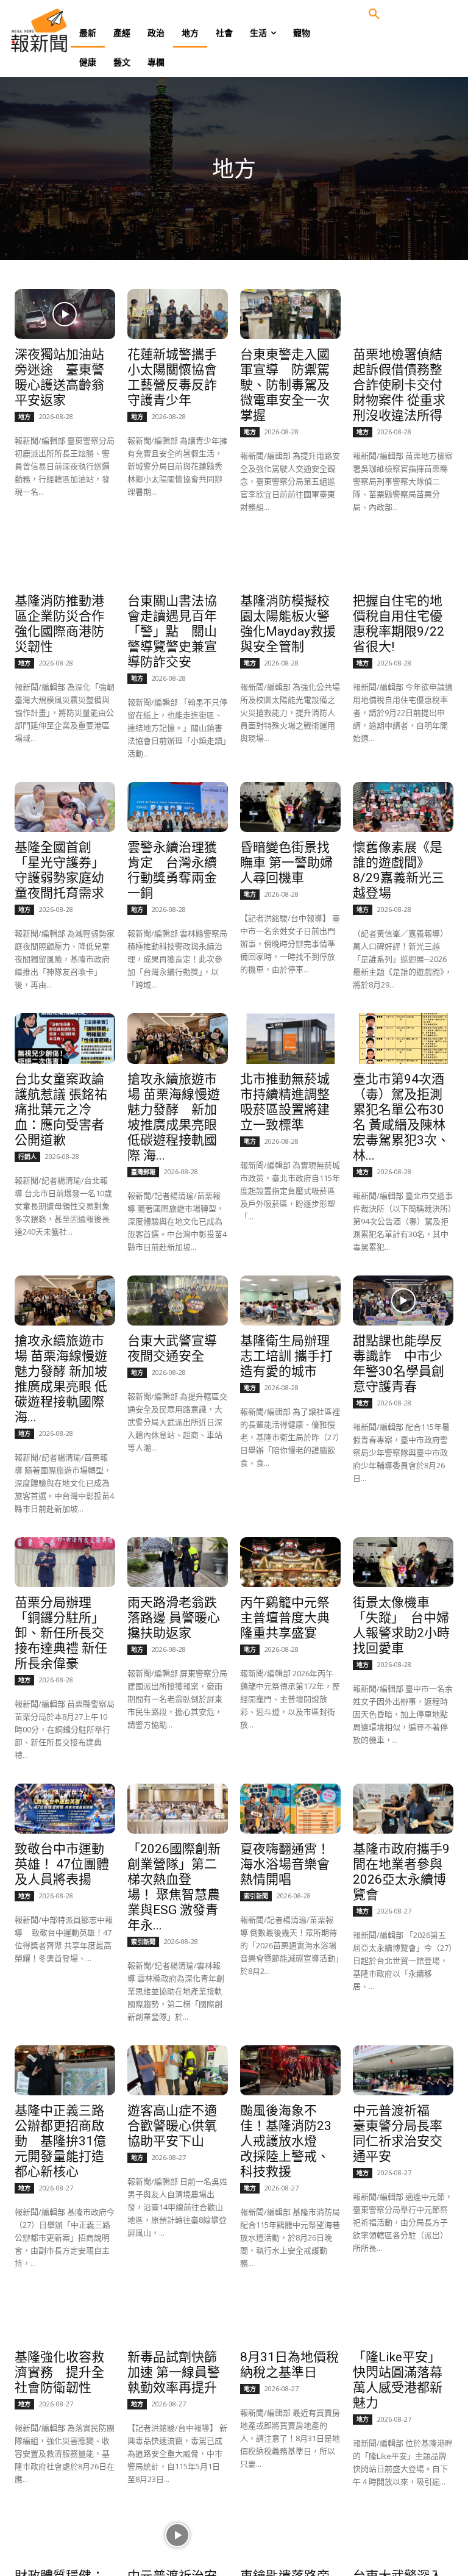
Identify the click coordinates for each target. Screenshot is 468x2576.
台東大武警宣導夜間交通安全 (172, 1348)
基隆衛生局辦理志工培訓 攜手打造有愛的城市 (286, 1356)
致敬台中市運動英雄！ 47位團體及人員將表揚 (62, 1864)
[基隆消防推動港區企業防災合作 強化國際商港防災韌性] (65, 561)
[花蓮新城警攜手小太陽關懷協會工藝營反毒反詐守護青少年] (177, 314)
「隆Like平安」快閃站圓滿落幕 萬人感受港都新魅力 (398, 2380)
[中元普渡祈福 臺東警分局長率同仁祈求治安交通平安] (403, 2070)
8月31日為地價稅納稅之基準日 (289, 2365)
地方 (24, 417)
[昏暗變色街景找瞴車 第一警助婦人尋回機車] (290, 807)
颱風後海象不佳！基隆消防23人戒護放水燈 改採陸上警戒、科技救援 (286, 2141)
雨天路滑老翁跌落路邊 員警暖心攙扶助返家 (174, 1618)
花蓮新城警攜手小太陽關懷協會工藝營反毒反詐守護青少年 (172, 377)
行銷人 (27, 1157)
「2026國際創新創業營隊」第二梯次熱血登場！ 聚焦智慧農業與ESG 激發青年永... (174, 1887)
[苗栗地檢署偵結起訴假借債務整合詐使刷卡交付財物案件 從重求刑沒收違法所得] (403, 314)
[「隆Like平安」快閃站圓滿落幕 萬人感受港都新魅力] (403, 2317)
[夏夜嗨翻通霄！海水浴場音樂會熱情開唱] (290, 1809)
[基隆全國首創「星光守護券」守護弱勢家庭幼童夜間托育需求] (65, 807)
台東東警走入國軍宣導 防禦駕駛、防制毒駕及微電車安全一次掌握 (285, 385)
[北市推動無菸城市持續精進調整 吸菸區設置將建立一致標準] (290, 1038)
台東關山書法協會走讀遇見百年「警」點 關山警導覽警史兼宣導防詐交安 (172, 631)
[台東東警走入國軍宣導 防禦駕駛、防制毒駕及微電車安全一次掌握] (290, 314)
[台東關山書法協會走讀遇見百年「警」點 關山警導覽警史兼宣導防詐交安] (177, 561)
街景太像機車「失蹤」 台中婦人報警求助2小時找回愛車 (401, 1625)
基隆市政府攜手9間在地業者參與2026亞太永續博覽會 (401, 1872)
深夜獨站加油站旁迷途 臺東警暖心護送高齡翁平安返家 (59, 377)
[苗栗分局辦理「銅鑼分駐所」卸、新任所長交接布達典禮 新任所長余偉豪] (65, 1562)
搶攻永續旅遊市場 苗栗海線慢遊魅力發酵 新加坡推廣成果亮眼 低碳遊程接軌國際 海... (174, 1117)
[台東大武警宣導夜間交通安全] (177, 1301)
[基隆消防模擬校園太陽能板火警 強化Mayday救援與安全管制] (290, 561)
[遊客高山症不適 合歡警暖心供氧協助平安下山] (177, 2070)
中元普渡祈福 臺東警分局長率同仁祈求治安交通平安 (398, 2133)
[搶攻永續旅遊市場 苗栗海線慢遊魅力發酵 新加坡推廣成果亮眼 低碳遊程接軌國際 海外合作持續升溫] (177, 1038)
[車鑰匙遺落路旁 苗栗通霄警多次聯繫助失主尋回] (290, 2535)
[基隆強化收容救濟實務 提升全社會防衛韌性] (65, 2317)
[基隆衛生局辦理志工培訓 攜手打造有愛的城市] (290, 1301)
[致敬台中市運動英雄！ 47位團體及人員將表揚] (65, 1809)
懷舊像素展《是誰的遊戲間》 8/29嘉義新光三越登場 (399, 870)
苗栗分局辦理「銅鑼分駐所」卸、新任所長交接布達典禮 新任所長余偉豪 (61, 1633)
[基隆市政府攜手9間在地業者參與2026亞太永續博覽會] (403, 1809)
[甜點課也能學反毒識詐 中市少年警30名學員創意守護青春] (403, 1301)
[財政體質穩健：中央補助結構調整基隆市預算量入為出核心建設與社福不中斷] (65, 2535)
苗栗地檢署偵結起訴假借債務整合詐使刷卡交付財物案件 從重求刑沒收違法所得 (399, 385)
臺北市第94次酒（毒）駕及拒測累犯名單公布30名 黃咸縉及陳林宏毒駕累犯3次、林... (401, 1117)
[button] (374, 15)
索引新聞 (143, 1942)
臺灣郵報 (143, 1172)
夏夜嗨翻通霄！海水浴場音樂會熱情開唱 (285, 1864)
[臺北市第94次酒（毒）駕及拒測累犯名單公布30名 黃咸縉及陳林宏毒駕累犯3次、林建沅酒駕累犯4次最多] (403, 1038)
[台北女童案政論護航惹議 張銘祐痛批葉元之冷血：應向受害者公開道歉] (65, 1038)
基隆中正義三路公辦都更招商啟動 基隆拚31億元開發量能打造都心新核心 (60, 2141)
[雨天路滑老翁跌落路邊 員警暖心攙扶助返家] (177, 1562)
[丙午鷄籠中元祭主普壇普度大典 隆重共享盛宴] (290, 1562)
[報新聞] (58, 30)
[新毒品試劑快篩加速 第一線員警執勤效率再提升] (177, 2317)
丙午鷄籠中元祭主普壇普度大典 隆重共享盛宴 (291, 1618)
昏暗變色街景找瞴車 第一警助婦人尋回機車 (286, 863)
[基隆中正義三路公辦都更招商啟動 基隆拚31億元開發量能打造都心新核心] (65, 2070)
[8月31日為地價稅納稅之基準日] (290, 2317)
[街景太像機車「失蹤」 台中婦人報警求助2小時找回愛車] (403, 1562)
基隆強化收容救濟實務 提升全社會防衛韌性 (59, 2372)
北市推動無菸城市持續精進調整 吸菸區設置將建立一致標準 (285, 1102)
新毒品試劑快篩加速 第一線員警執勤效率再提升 (174, 2372)
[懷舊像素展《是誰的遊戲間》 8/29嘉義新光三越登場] (403, 807)
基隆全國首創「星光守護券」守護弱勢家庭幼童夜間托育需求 (59, 870)
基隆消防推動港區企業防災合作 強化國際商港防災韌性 (59, 624)
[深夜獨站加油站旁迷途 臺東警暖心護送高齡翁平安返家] (65, 314)
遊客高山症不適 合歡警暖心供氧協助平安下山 (179, 2126)
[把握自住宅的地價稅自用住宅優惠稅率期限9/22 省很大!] (403, 561)
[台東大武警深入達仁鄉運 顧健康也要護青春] (403, 2535)
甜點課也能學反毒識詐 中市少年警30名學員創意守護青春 (399, 1364)
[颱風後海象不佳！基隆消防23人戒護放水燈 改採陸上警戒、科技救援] (290, 2070)
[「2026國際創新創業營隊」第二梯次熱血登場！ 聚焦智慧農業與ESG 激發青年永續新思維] (177, 1809)
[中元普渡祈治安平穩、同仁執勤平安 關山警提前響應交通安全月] (177, 2535)
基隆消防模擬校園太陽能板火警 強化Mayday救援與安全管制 (291, 624)
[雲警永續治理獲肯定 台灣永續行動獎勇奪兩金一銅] (177, 807)
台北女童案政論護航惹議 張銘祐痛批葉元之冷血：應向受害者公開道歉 (61, 1110)
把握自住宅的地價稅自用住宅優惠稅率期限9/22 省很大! (399, 624)
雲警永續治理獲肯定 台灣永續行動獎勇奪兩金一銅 (172, 870)
